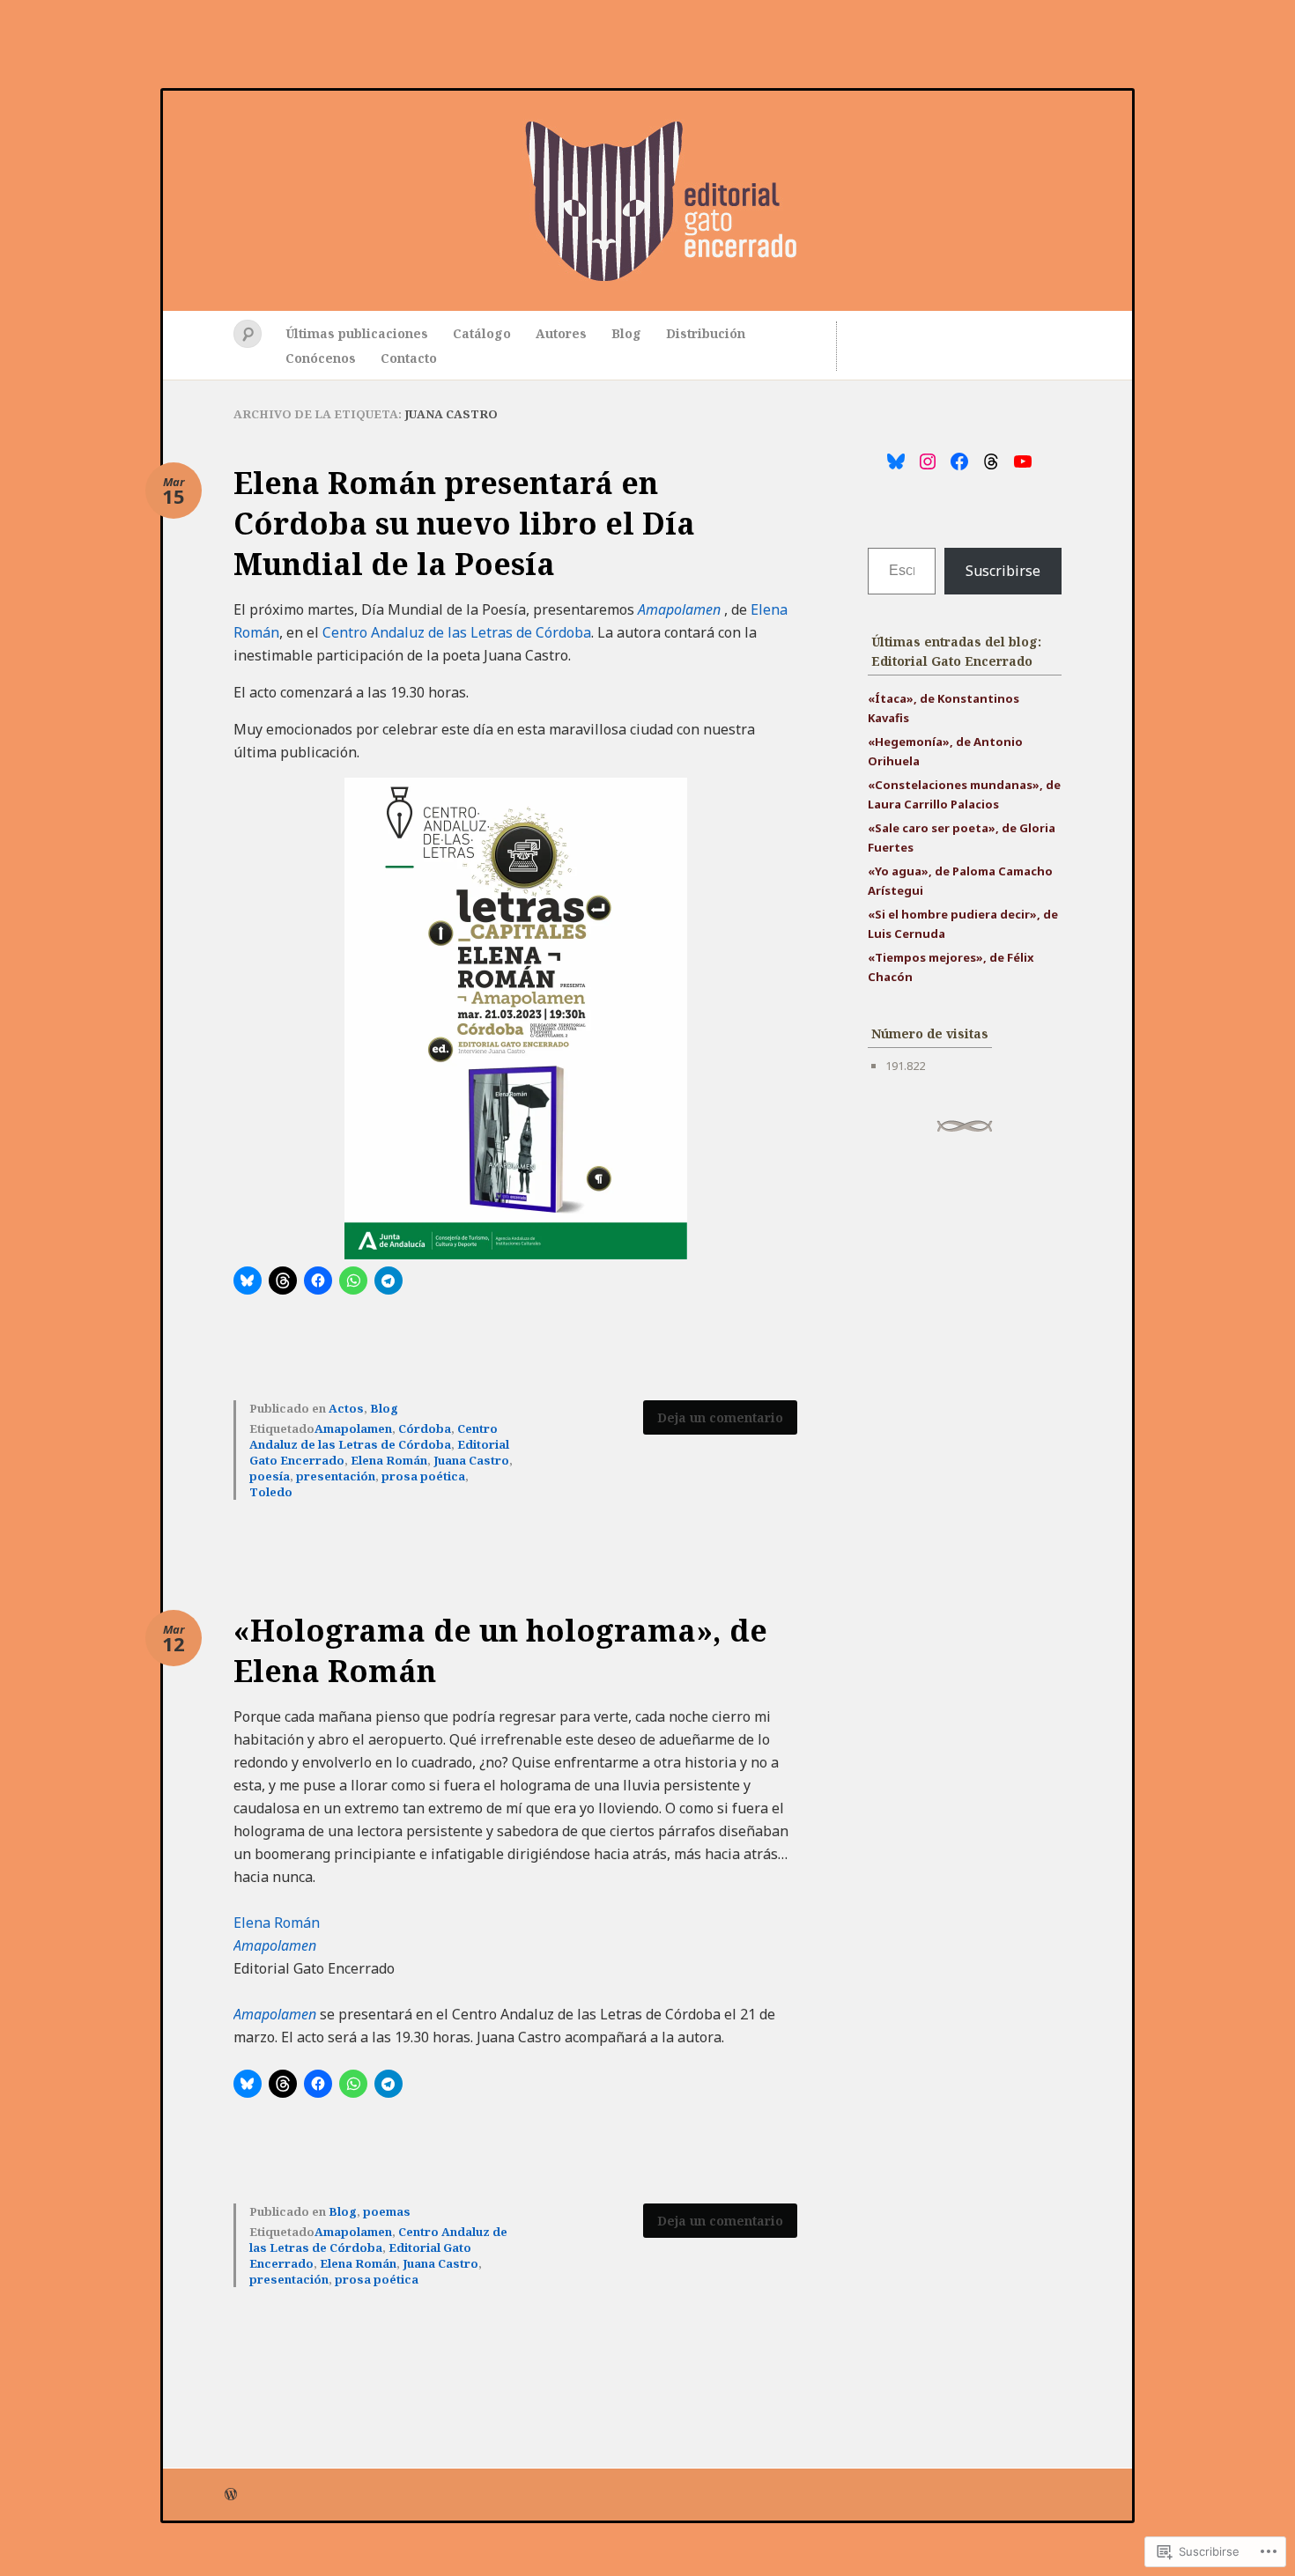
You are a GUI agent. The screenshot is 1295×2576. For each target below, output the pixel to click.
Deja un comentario (720, 1417)
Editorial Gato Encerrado (647, 201)
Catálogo (482, 333)
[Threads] (991, 461)
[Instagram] (928, 461)
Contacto (409, 358)
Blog (626, 333)
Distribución (706, 333)
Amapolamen (679, 609)
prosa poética (423, 1476)
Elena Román (389, 1460)
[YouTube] (1023, 461)
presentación (336, 1476)
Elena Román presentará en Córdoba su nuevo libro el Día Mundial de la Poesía (464, 523)
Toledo (271, 1492)
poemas (387, 2211)
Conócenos (321, 358)
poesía (270, 1476)
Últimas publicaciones (357, 333)
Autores (561, 333)
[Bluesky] (896, 461)
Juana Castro (471, 1460)
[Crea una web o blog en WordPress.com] (231, 2495)
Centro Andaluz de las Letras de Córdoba (457, 632)
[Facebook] (959, 461)
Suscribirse (1003, 571)
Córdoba (425, 1428)
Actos (346, 1408)
